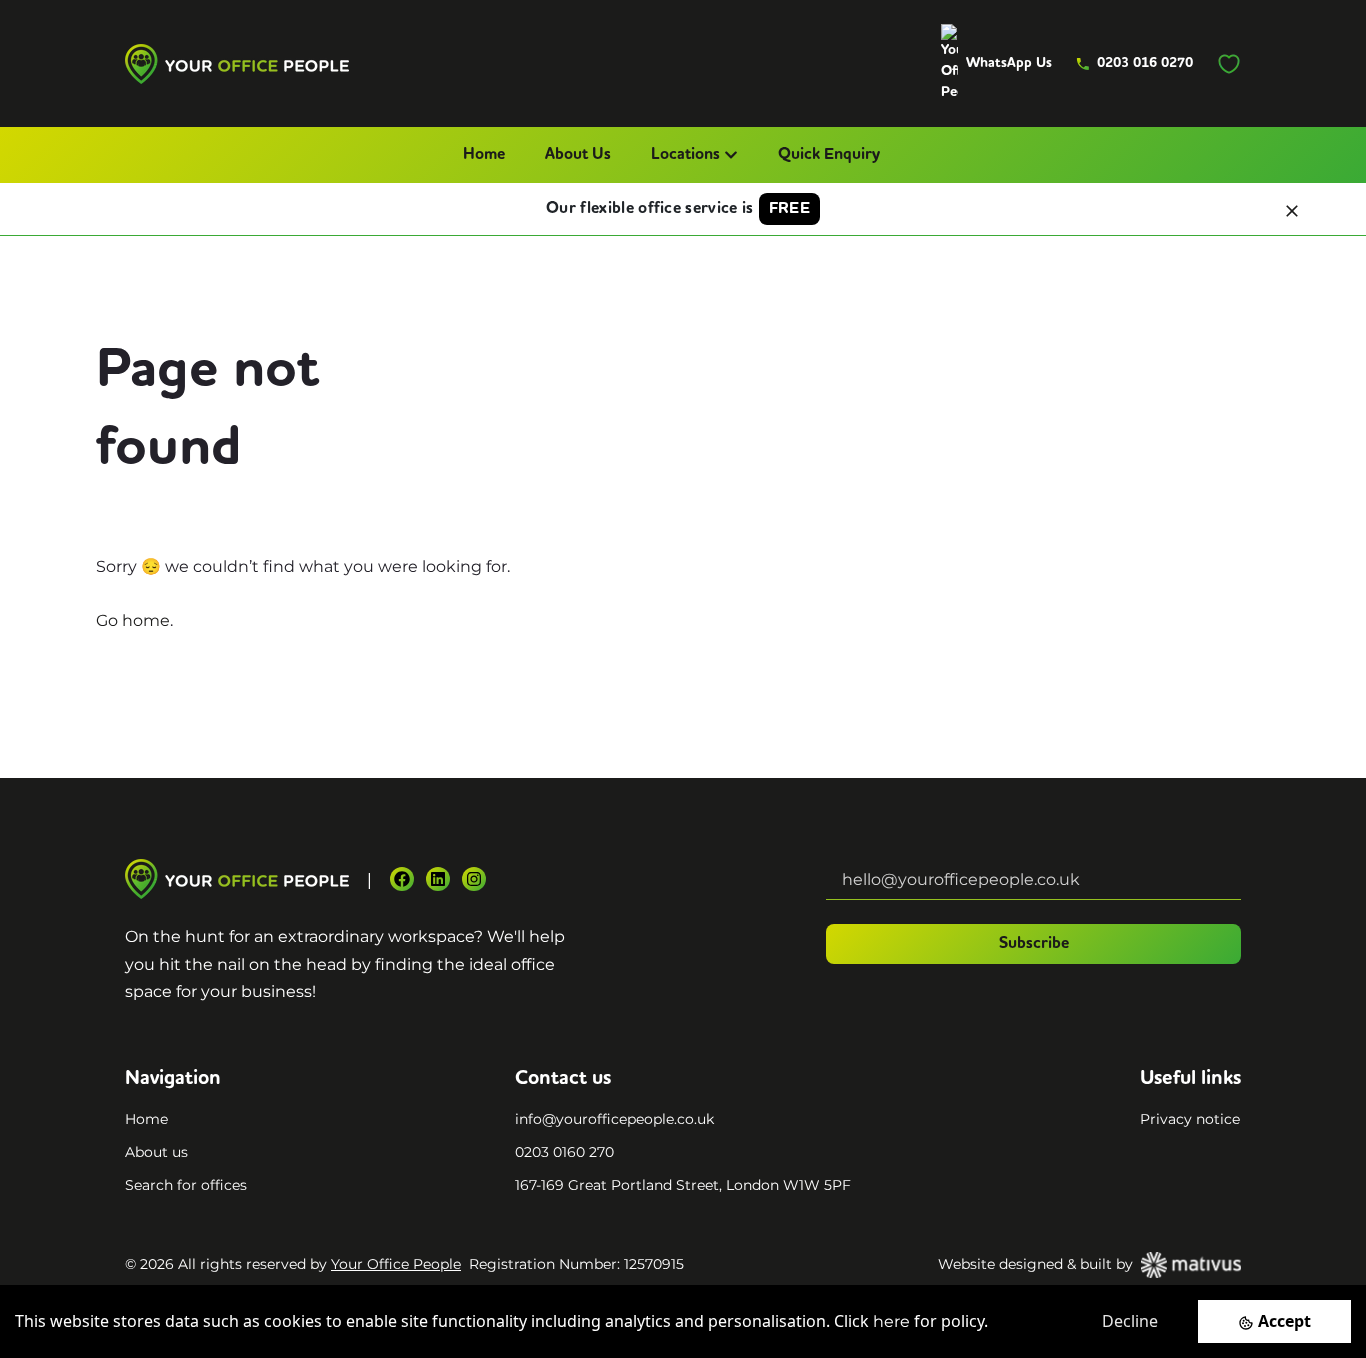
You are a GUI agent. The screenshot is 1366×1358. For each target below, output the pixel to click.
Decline (1130, 1321)
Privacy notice (1190, 1119)
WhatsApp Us (1009, 63)
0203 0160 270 (564, 1152)
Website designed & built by (1035, 1264)
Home (484, 155)
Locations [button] (685, 155)
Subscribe (1034, 944)
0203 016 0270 (1145, 63)
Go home (133, 620)
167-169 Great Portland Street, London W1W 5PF (683, 1185)
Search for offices (186, 1185)
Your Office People (396, 1264)
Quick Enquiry (829, 155)
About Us (578, 155)
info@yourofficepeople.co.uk (614, 1119)
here (891, 1321)
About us (156, 1152)
